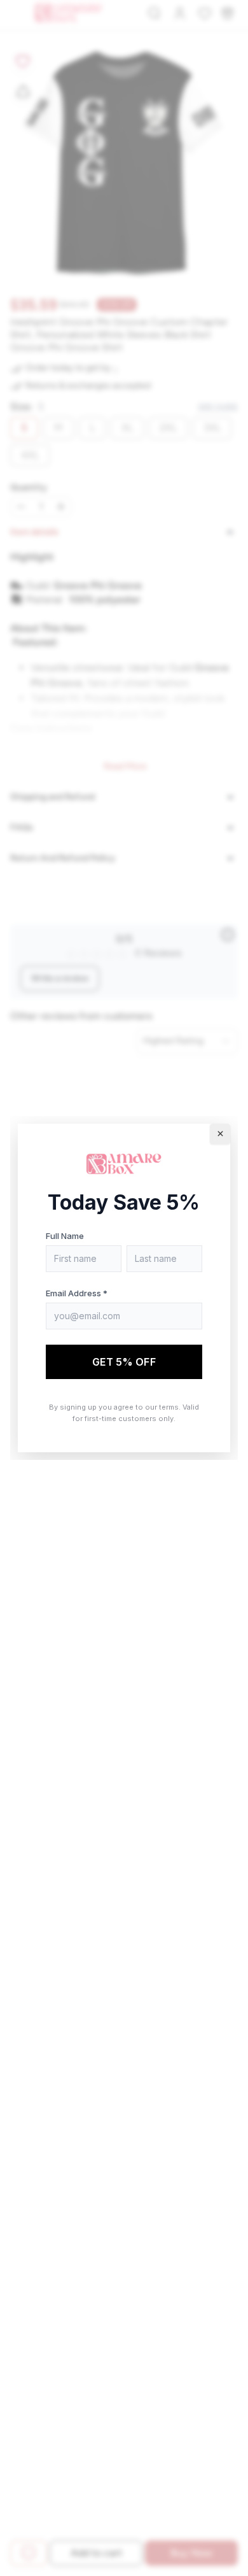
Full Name (65, 1236)
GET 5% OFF (124, 1362)
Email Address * (77, 1293)
